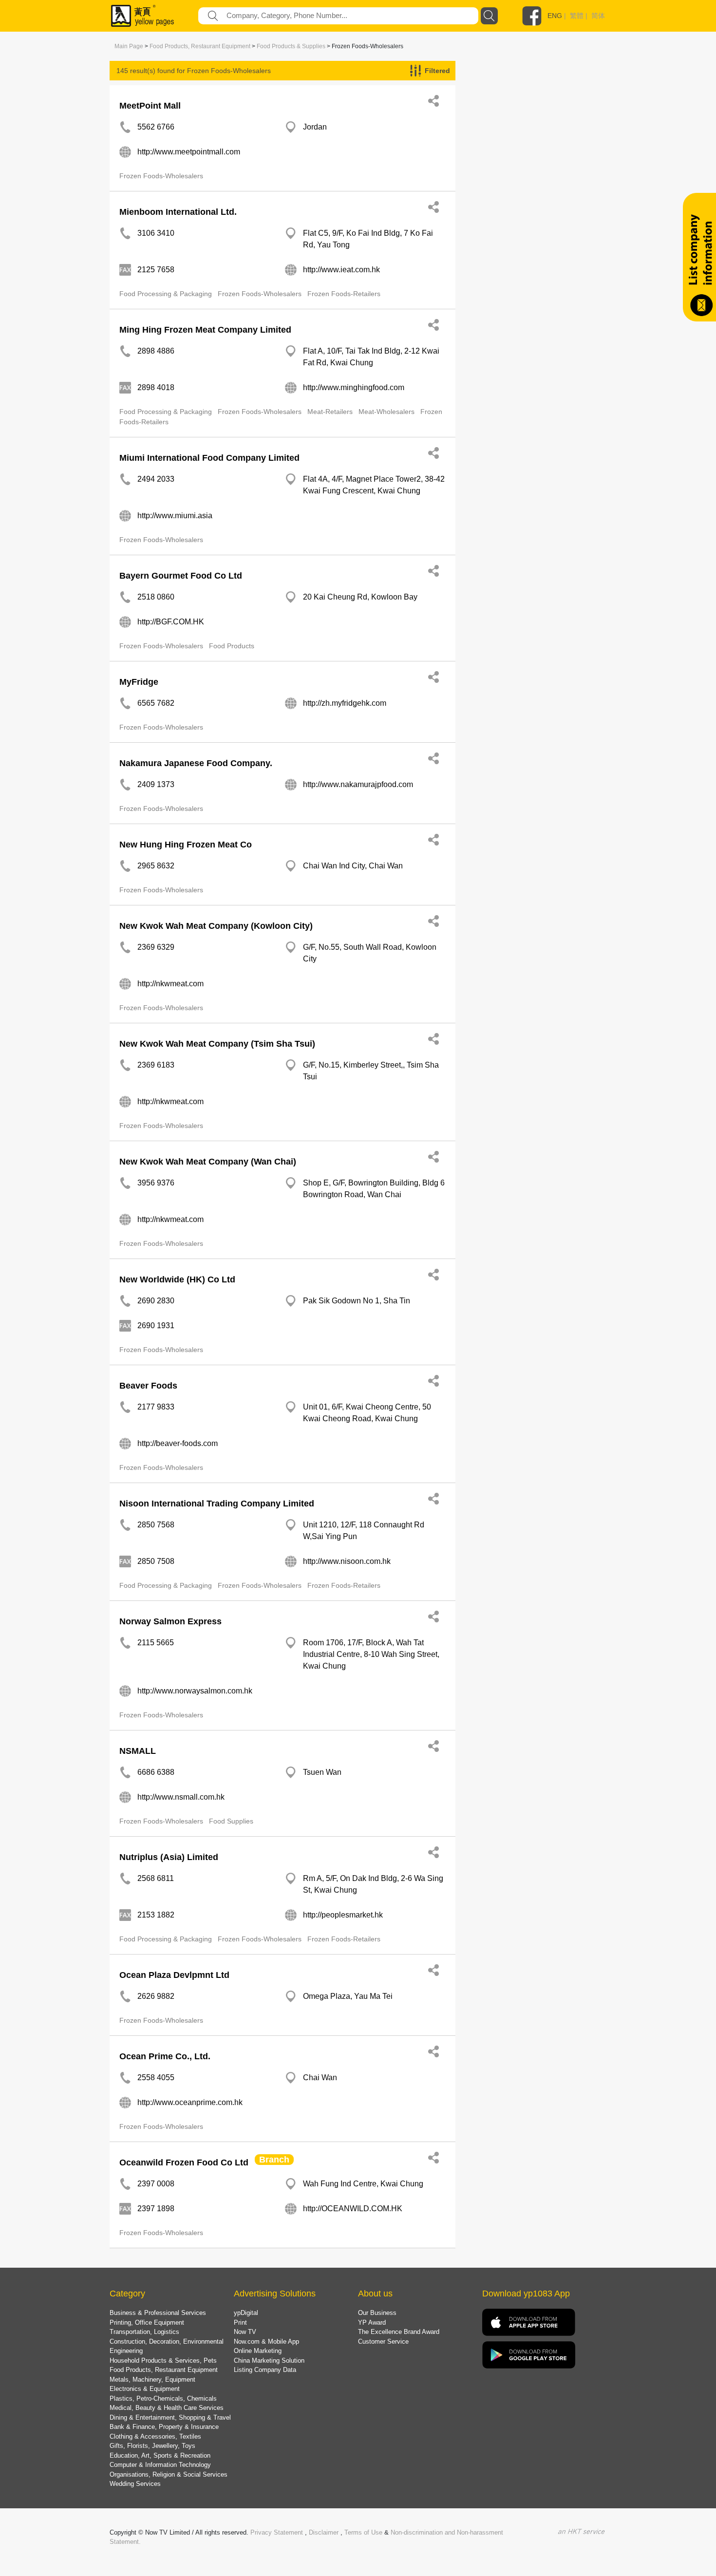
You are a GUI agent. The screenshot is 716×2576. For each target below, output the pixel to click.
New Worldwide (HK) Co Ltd (177, 1279)
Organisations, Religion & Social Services (169, 2474)
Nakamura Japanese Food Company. (196, 763)
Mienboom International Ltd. (178, 212)
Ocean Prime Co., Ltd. (165, 2056)
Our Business (377, 2313)
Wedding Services (135, 2484)
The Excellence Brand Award (399, 2332)
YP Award (372, 2322)
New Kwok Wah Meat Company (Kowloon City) (216, 926)
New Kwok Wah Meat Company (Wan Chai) (208, 1162)
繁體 (577, 16)
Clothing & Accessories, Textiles (155, 2436)
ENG (555, 16)
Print (240, 2322)
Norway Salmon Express (170, 1621)
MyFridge (139, 682)
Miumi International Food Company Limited (209, 458)
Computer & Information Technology (160, 2465)
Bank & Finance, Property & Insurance (164, 2427)
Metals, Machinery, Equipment (152, 2379)
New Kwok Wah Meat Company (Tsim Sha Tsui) (217, 1044)
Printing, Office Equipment (147, 2322)
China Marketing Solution (269, 2360)
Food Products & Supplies (291, 46)
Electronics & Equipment (145, 2389)
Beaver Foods (148, 1386)
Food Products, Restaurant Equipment (200, 46)
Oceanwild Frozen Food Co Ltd (184, 2162)
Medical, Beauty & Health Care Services (167, 2408)
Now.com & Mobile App (266, 2341)
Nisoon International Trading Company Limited (217, 1504)
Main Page (129, 46)
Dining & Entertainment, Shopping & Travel (170, 2417)
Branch (274, 2160)
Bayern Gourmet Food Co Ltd (181, 576)
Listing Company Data (265, 2370)
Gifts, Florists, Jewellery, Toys (152, 2446)
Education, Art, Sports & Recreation (160, 2455)
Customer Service (383, 2341)
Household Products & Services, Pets (163, 2360)
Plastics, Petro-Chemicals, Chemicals (163, 2398)
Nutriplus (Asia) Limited (169, 1857)
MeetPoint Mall (150, 106)
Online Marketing (258, 2351)
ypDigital (246, 2313)
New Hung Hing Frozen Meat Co (186, 845)
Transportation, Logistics (144, 2332)
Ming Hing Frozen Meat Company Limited (205, 330)
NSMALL (138, 1751)
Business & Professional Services (158, 2313)
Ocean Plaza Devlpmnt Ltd (174, 1975)
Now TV (245, 2332)
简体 (598, 16)
